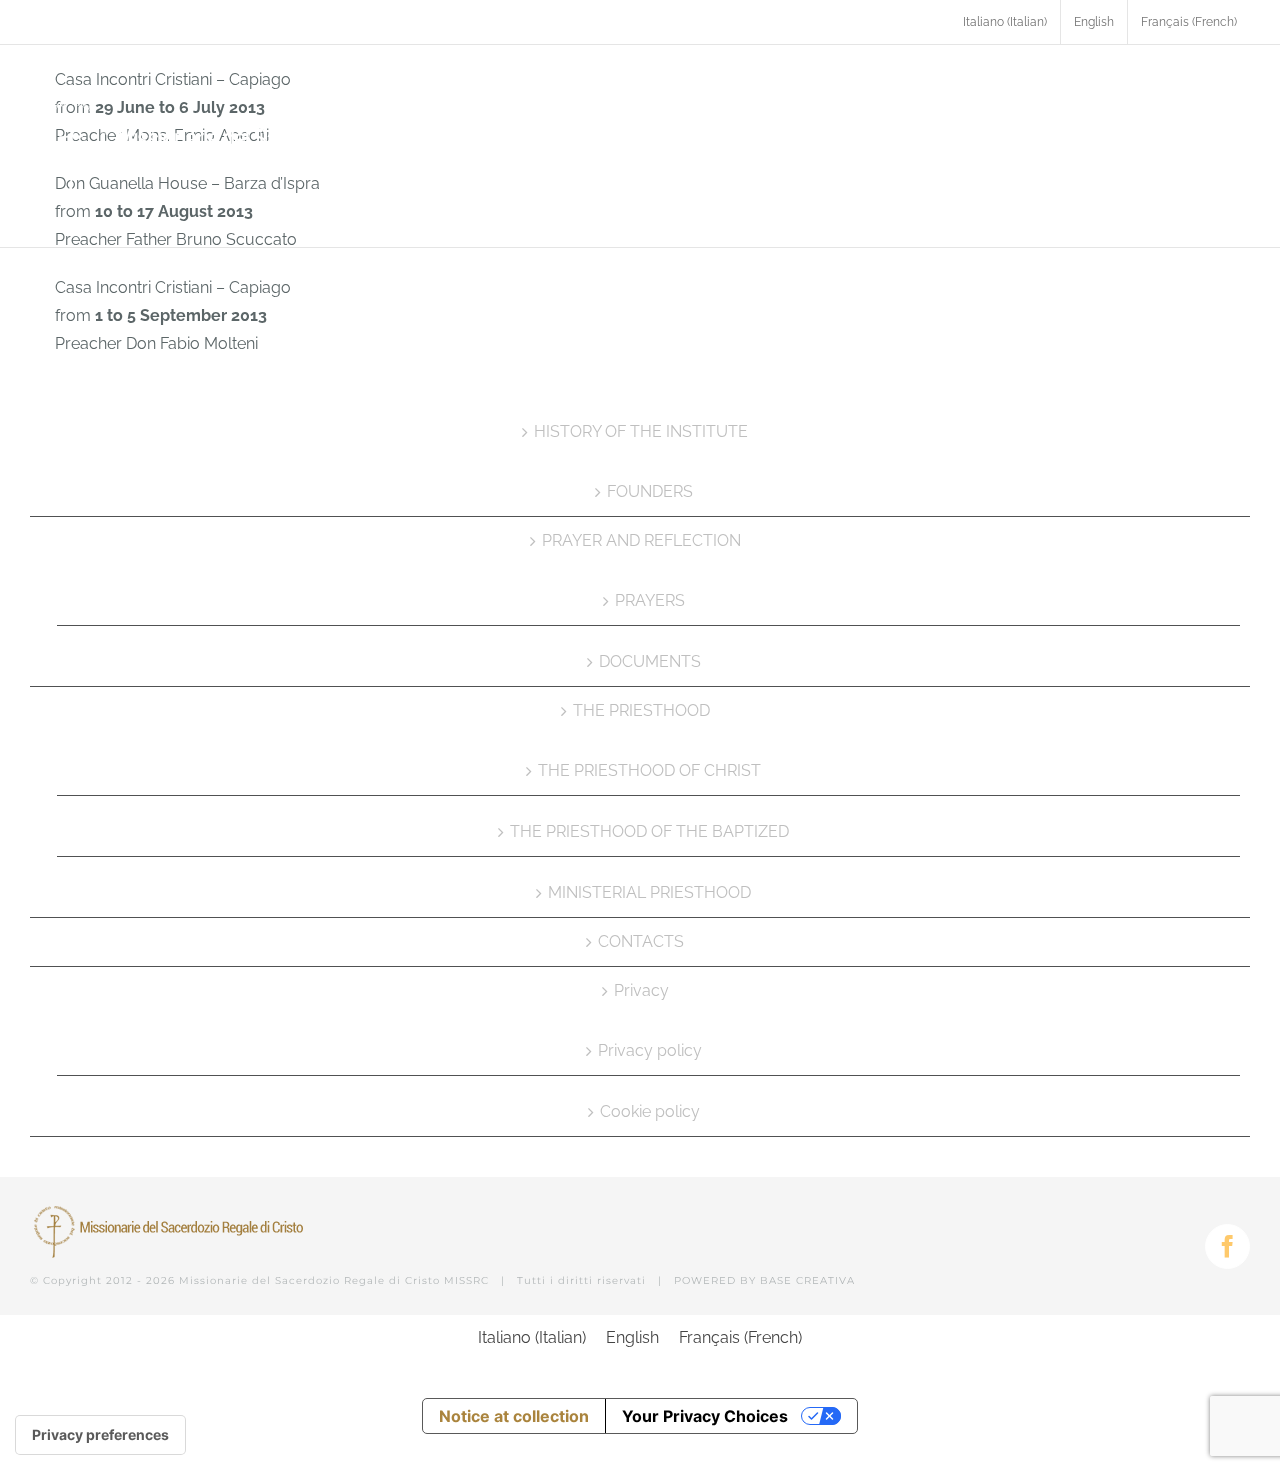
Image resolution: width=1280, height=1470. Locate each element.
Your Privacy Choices (705, 1416)
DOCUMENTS (650, 661)
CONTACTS (641, 941)
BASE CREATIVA (807, 1280)
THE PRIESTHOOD (641, 710)
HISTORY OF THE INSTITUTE (641, 431)
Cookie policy (650, 1111)
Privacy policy (650, 1050)
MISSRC (466, 1280)
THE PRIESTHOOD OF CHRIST (649, 770)
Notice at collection (514, 1416)
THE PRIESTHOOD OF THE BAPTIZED (649, 831)
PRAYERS (650, 600)
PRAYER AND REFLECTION (641, 540)
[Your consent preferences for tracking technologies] (100, 1435)
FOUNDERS (650, 491)
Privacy (641, 990)
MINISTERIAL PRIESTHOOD (649, 892)
